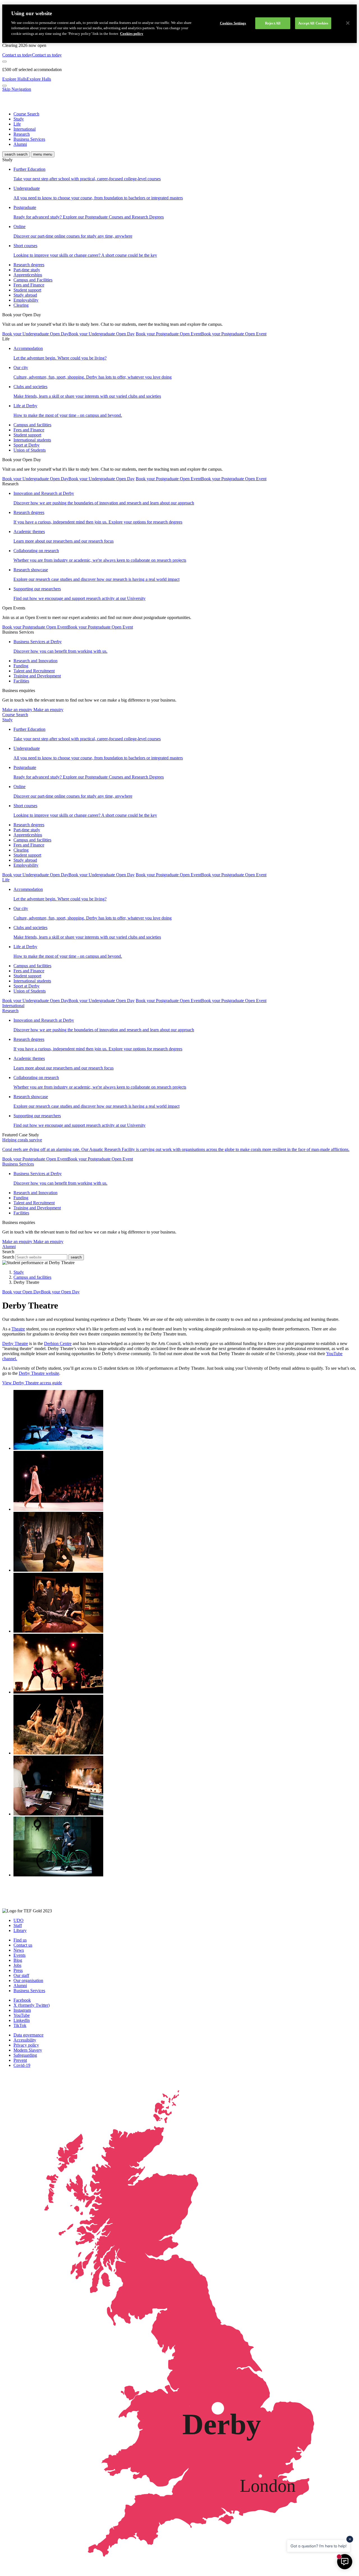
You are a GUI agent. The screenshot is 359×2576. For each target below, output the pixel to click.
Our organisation (28, 1980)
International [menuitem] (25, 129)
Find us (20, 1940)
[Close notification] (4, 62)
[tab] (179, 720)
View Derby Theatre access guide (32, 1383)
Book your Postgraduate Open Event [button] (201, 334)
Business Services (29, 1991)
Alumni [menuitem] (20, 144)
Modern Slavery (28, 2050)
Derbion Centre (58, 1343)
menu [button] (43, 154)
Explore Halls (27, 79)
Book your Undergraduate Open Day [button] (68, 334)
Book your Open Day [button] (41, 1292)
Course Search (15, 715)
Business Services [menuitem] (29, 139)
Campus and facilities (32, 1277)
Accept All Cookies (313, 23)
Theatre (18, 1329)
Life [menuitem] (17, 124)
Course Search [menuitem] (26, 114)
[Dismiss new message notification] (350, 2539)
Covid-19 (22, 2065)
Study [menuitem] (19, 119)
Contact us (23, 1945)
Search (8, 1257)
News (19, 1950)
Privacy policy (26, 2045)
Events (19, 1955)
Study (19, 1272)
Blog (18, 1960)
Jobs (17, 1965)
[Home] (22, 104)
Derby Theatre (15, 1343)
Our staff (21, 1975)
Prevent (20, 2060)
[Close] (348, 23)
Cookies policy (132, 34)
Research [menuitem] (22, 134)
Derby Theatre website (39, 1373)
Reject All (273, 23)
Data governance (28, 2035)
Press (18, 1970)
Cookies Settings (233, 23)
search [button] (16, 154)
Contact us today (32, 55)
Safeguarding (25, 2055)
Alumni (20, 1986)
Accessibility (25, 2040)
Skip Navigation (17, 89)
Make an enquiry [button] (33, 710)
